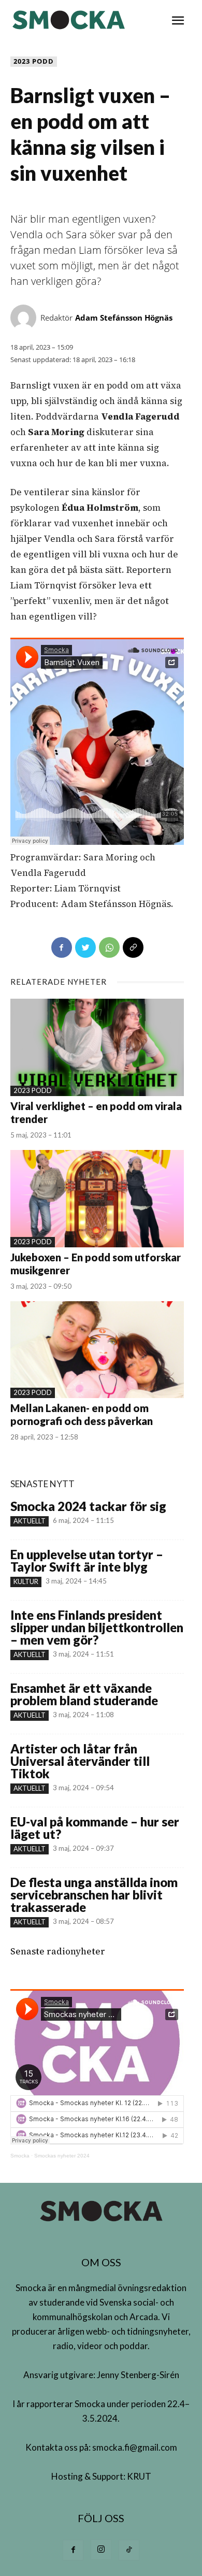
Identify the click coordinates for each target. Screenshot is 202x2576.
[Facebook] (62, 947)
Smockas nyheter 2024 (62, 2156)
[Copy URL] (133, 947)
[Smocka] (70, 20)
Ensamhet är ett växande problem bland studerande (84, 1694)
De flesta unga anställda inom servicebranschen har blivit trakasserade (94, 1895)
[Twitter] (85, 947)
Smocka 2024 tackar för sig (88, 1506)
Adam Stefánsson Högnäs (124, 318)
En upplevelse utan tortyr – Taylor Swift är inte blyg (87, 1560)
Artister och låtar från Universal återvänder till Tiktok (80, 1761)
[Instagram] (101, 2550)
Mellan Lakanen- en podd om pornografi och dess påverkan (82, 1414)
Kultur (26, 1581)
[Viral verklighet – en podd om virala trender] (97, 1047)
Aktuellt (30, 1521)
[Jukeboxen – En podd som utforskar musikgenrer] (97, 1199)
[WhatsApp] (109, 947)
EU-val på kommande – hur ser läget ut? (95, 1828)
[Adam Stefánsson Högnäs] (25, 318)
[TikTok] (129, 2550)
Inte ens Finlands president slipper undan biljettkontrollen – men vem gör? (97, 1627)
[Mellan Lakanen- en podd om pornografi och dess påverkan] (97, 1350)
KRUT (139, 2476)
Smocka (20, 2156)
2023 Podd (34, 61)
